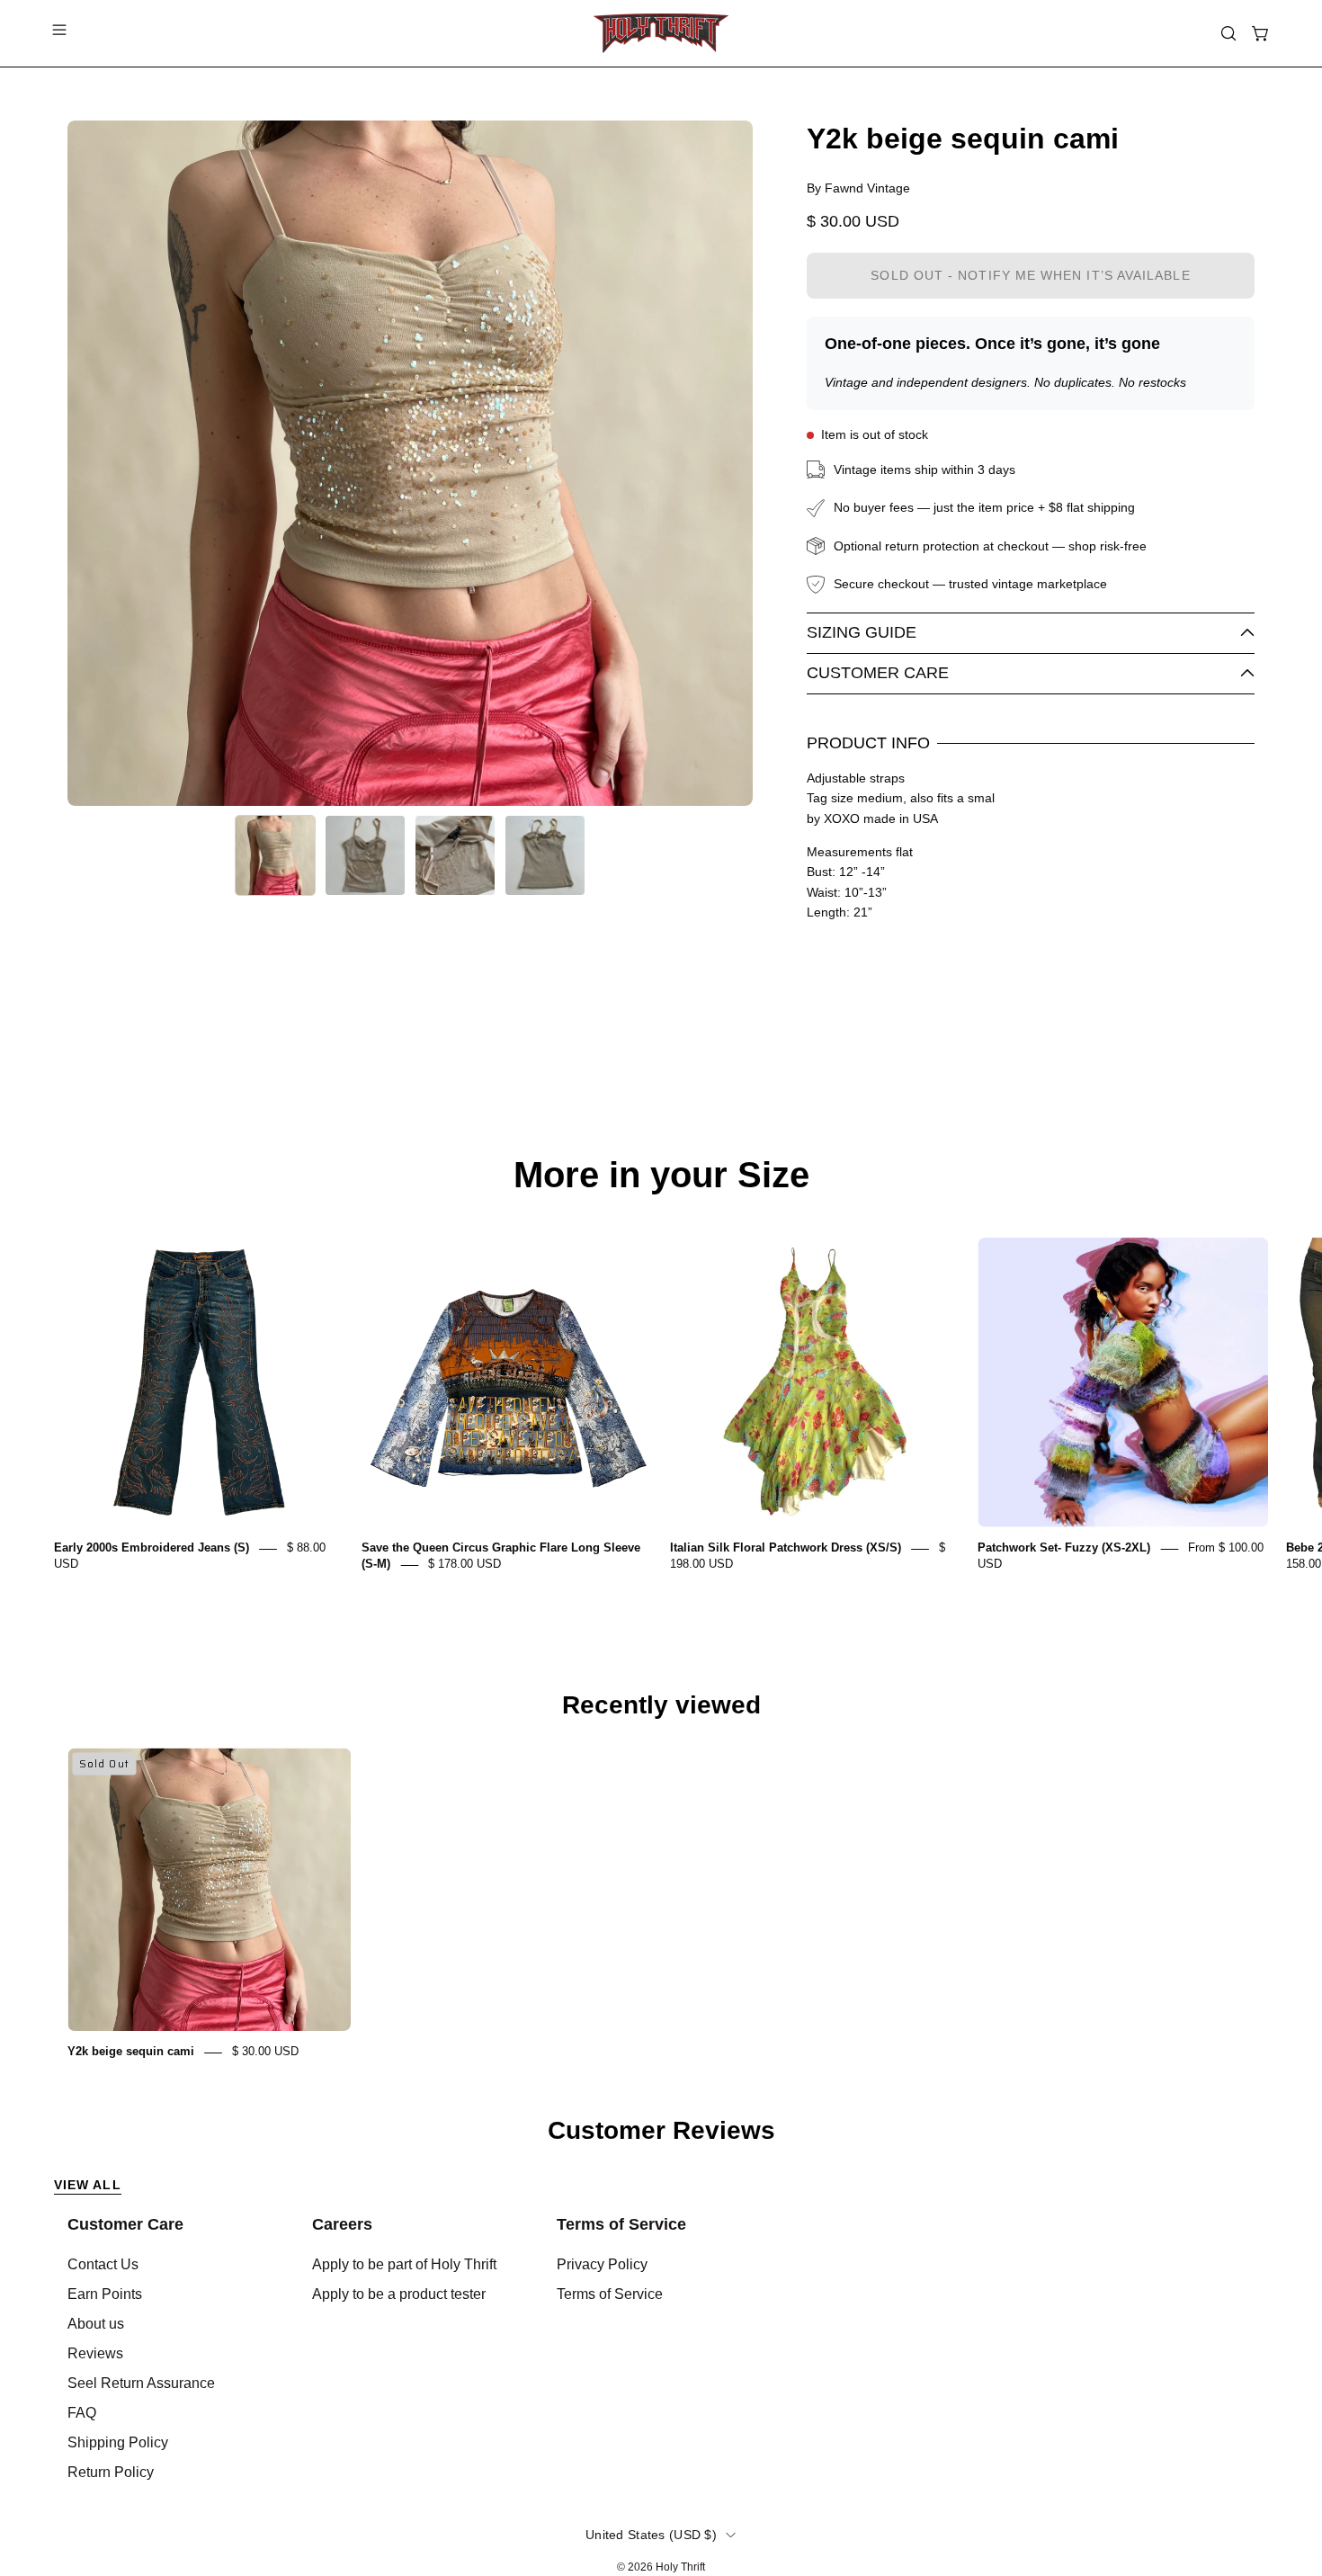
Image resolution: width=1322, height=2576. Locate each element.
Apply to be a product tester (399, 2294)
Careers (342, 2224)
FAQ (82, 2413)
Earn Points (105, 2294)
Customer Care (878, 673)
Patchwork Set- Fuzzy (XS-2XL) (1064, 1548)
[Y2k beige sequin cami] (275, 855)
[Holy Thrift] (661, 33)
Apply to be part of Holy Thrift (404, 2264)
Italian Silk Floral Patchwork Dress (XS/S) (786, 1548)
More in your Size (661, 1175)
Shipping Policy (118, 2442)
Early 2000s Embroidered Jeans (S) (152, 1548)
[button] (1228, 33)
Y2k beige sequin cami (131, 2052)
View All (88, 2185)
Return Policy (111, 2472)
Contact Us (103, 2264)
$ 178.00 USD (464, 1565)
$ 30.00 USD (265, 2052)
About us (96, 2324)
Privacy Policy (602, 2264)
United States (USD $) (651, 2535)
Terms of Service (621, 2224)
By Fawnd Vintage (858, 188)
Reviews (95, 2353)
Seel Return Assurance (141, 2383)
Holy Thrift (680, 2567)
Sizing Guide (862, 632)
